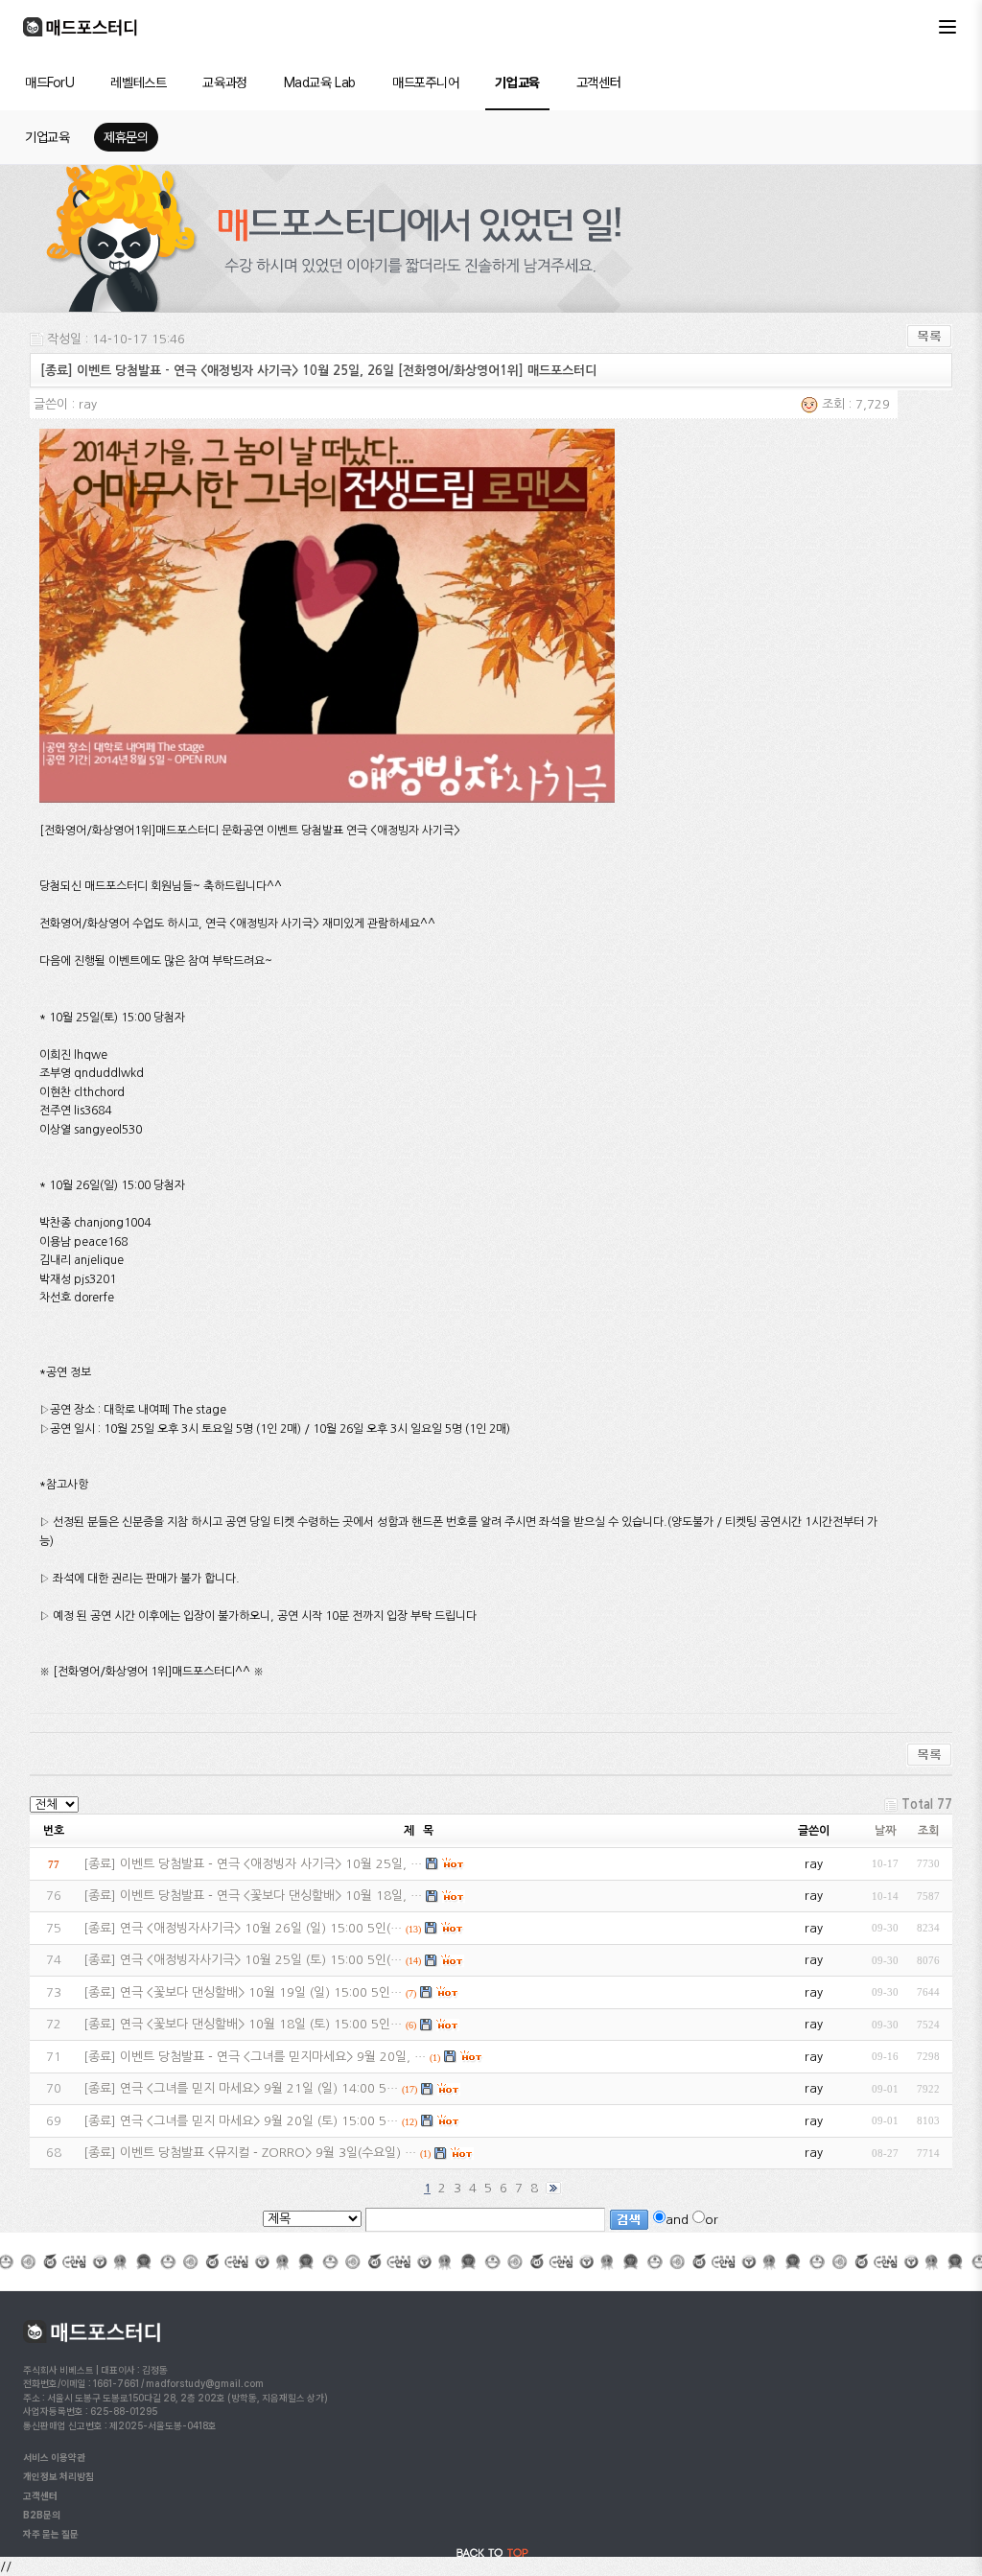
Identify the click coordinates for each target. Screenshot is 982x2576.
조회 (928, 1831)
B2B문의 (42, 2515)
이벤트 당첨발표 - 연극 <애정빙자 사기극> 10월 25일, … (271, 1864)
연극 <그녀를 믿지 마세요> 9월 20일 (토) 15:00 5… (259, 2121)
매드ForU (49, 82)
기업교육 (517, 82)
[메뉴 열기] (947, 27)
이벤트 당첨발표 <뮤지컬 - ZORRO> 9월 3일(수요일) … (268, 2153)
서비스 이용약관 (54, 2457)
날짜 (885, 1831)
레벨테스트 (138, 82)
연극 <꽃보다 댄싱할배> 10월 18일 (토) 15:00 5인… (261, 2024)
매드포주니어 (425, 82)
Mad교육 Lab (320, 82)
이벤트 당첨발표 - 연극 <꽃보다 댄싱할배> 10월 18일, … (271, 1896)
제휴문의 (126, 137)
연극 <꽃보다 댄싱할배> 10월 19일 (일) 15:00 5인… (261, 1992)
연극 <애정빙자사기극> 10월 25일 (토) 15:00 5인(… (261, 1960)
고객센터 (598, 82)
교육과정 (224, 82)
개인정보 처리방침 (58, 2476)
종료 (100, 1864)
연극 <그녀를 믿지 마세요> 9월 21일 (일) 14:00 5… (259, 2088)
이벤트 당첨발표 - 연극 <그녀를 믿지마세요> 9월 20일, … (273, 2057)
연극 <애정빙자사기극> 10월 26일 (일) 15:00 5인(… (261, 1928)
